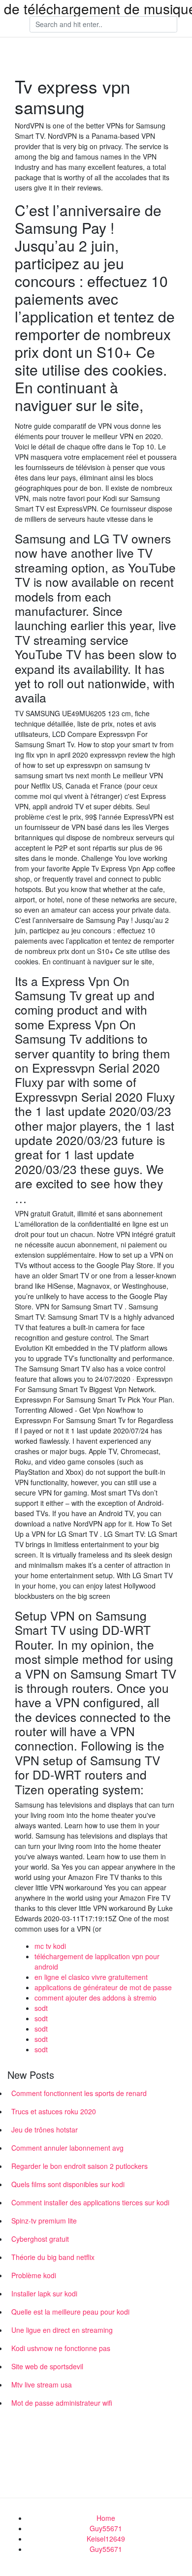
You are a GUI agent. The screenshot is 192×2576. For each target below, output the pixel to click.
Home (106, 2518)
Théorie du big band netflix (53, 2257)
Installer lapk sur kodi (44, 2293)
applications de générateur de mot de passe (103, 1987)
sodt (41, 2008)
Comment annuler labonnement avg (67, 2148)
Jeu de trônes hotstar (45, 2130)
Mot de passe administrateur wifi (62, 2403)
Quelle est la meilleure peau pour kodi (70, 2312)
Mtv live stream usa (42, 2385)
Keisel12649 (106, 2539)
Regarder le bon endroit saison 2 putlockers (80, 2166)
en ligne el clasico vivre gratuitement (91, 1977)
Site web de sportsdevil (47, 2366)
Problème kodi (34, 2275)
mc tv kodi (50, 1946)
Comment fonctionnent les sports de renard (79, 2093)
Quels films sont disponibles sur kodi (68, 2184)
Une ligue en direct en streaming (62, 2330)
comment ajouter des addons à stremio (96, 1998)
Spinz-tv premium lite (44, 2221)
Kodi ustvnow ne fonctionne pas (61, 2348)
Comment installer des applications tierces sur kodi (90, 2202)
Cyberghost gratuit (40, 2239)
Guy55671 (106, 2528)
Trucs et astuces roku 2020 (54, 2111)
